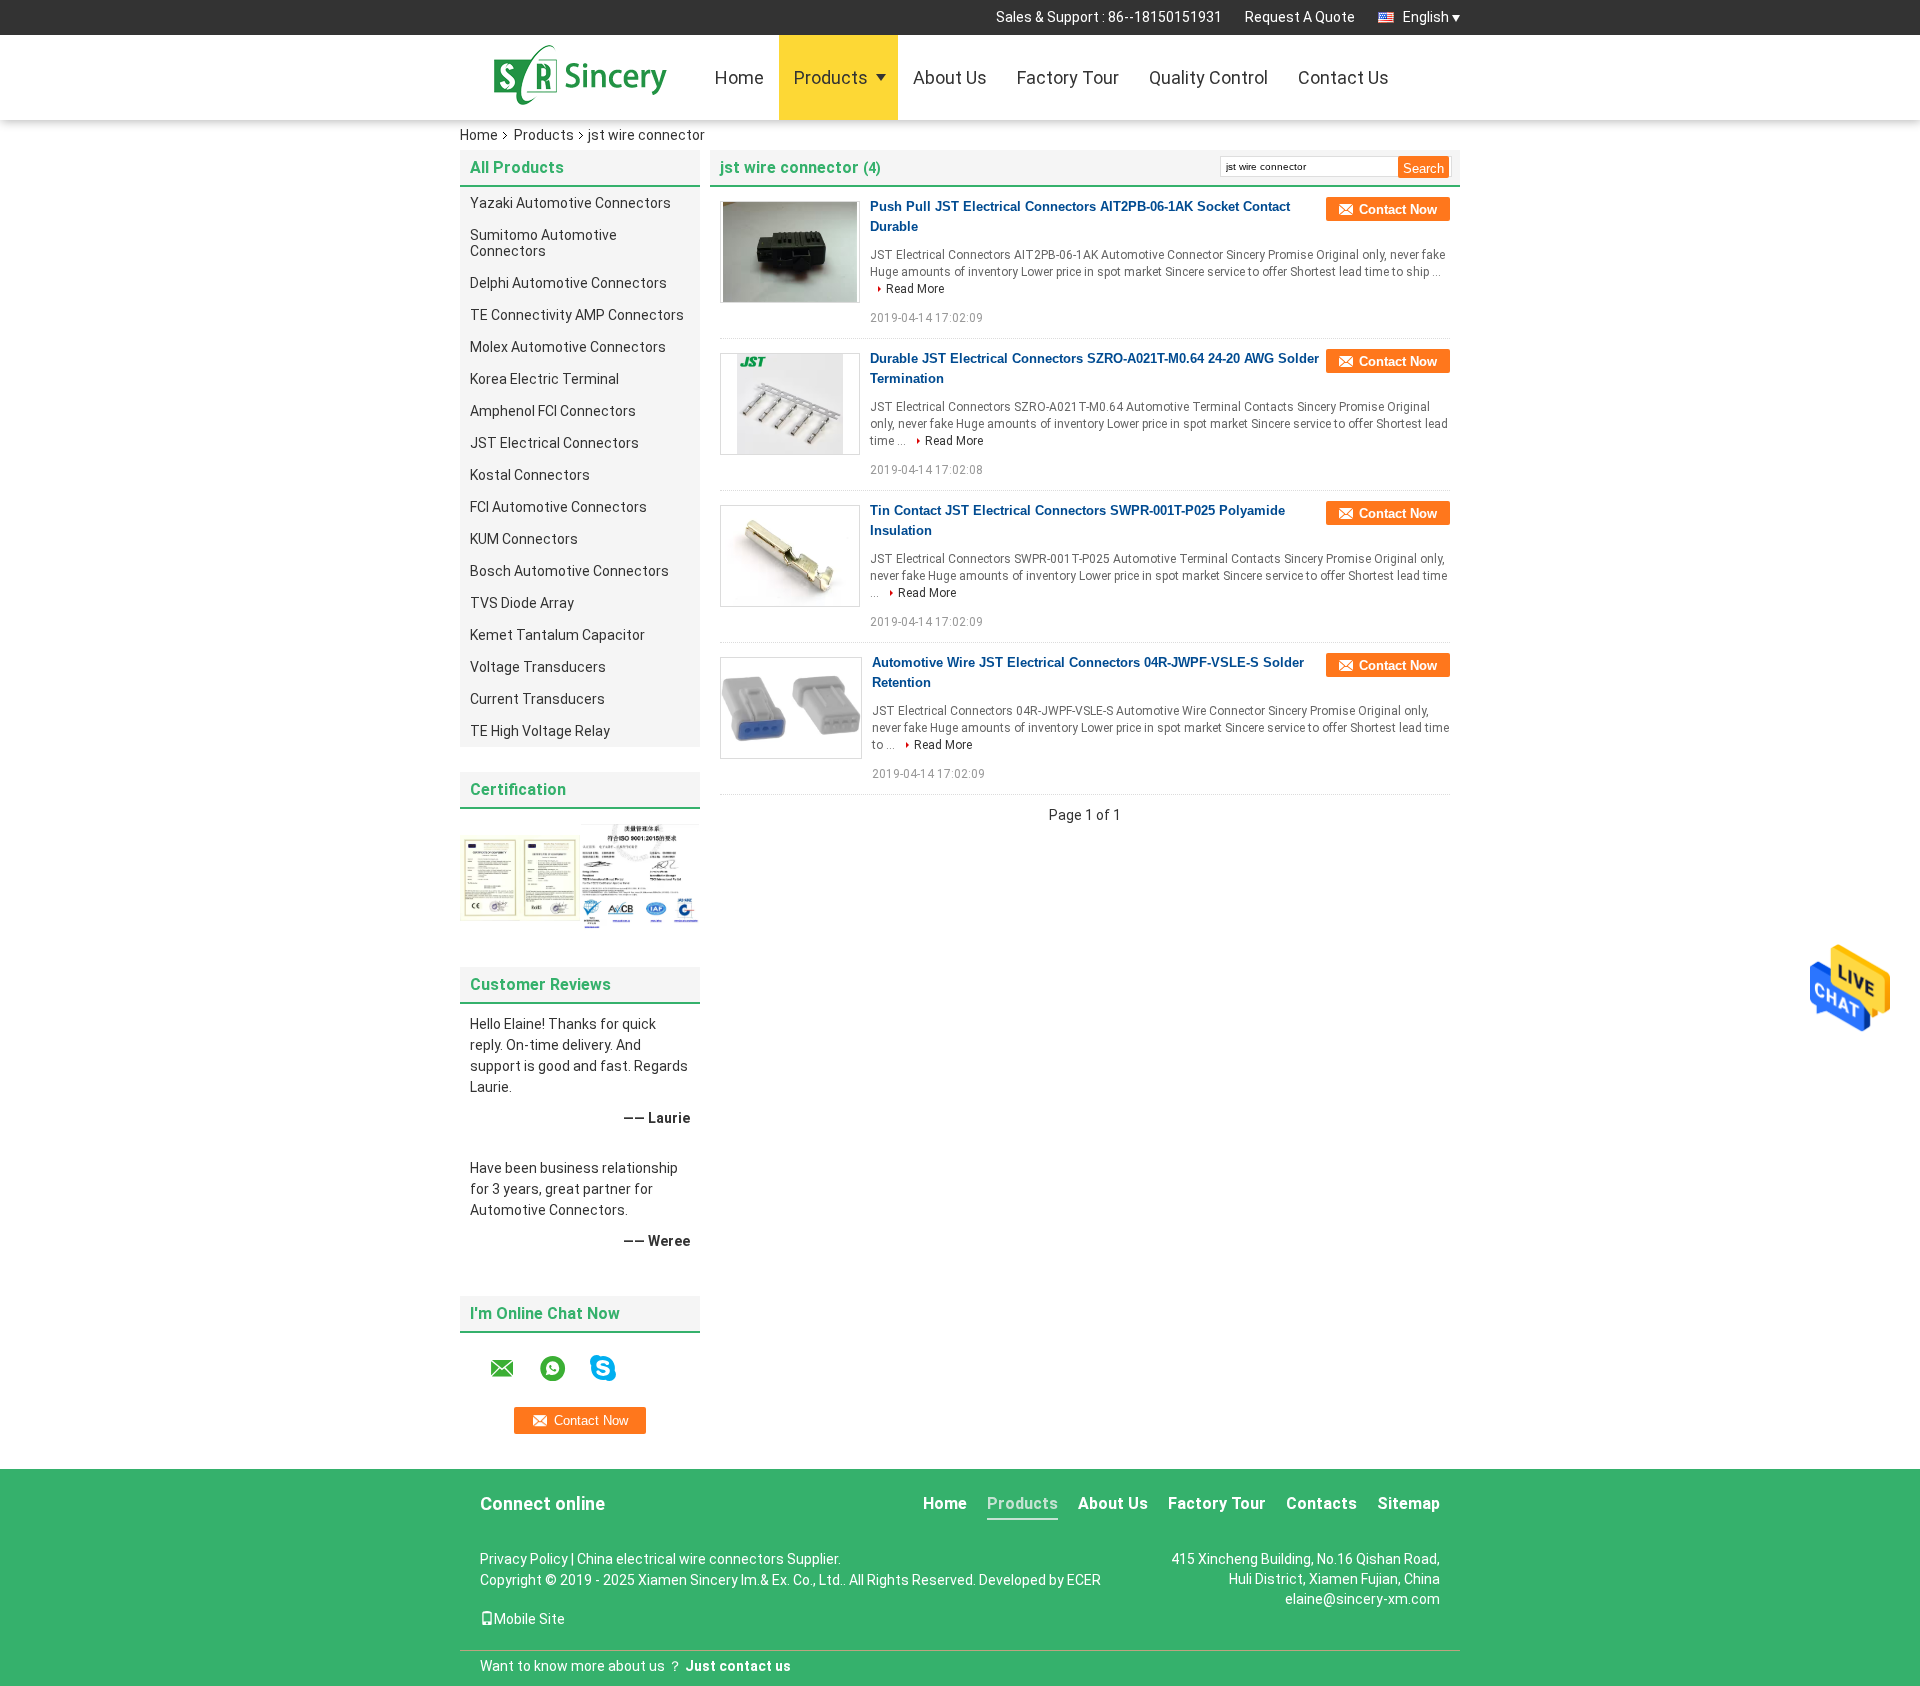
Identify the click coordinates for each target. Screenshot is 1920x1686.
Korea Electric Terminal (544, 379)
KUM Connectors (524, 539)
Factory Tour (1068, 77)
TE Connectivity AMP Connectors (577, 315)
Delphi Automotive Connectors (568, 283)
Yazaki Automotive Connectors (570, 203)
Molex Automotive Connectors (568, 347)
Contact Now (1398, 209)
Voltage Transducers (538, 667)
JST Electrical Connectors (554, 443)
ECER (1084, 1580)
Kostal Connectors (530, 475)
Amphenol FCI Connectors (553, 411)
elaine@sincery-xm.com (1362, 1599)
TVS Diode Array (522, 603)
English (1426, 17)
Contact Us (1343, 77)
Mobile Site (529, 1619)
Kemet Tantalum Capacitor (557, 635)
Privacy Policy (524, 1559)
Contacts (1321, 1503)
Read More (915, 289)
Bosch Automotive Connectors (569, 571)
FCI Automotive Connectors (558, 507)
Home (739, 77)
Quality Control (1208, 77)
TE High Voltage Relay (540, 731)
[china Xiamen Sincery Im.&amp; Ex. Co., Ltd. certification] (520, 877)
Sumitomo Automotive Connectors (543, 243)
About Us (950, 77)
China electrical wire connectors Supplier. (709, 1559)
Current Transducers (537, 699)
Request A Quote (1300, 17)
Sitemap (1408, 1503)
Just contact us (738, 1666)
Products (831, 77)
